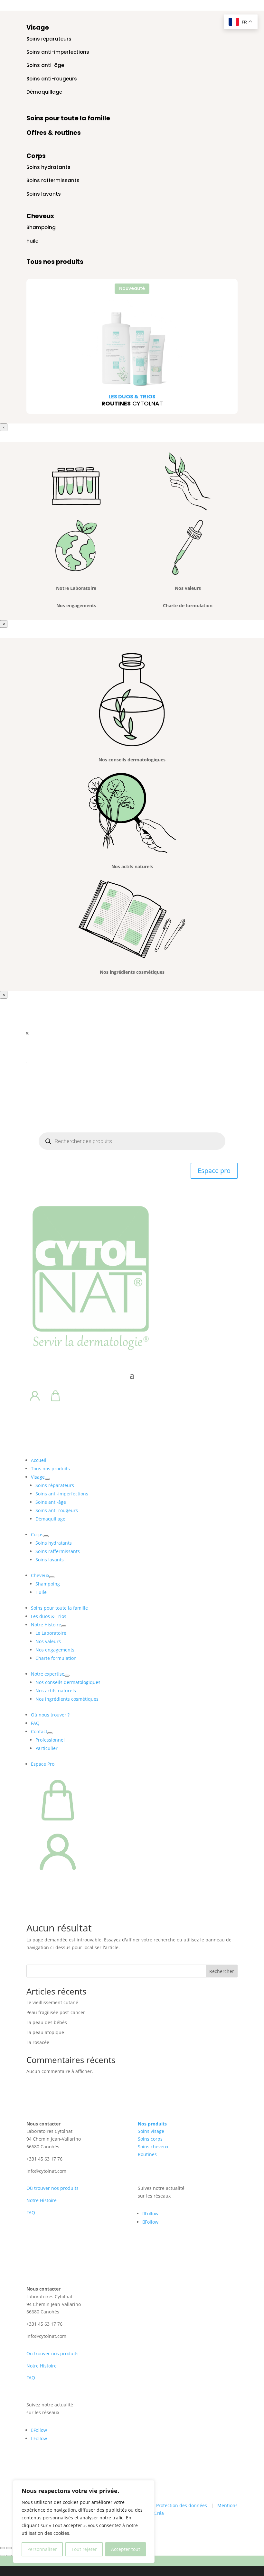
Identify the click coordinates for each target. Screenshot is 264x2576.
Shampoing (41, 227)
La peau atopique (45, 2032)
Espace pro (214, 1171)
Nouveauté (132, 288)
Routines (147, 2154)
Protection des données (182, 2505)
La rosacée (38, 2042)
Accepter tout (126, 2549)
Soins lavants (44, 194)
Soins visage (151, 2131)
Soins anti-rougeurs (52, 79)
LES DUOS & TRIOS (132, 397)
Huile (32, 241)
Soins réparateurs (49, 39)
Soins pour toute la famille (68, 118)
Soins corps (150, 2139)
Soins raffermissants (53, 180)
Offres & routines (54, 133)
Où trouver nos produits (52, 2188)
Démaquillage (44, 92)
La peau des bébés (47, 2022)
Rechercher (222, 1971)
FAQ (31, 2213)
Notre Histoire (42, 2200)
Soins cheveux (153, 2147)
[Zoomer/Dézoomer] (3, 2548)
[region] (84, 2522)
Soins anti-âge (45, 65)
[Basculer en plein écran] (9, 2548)
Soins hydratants (48, 167)
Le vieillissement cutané (52, 2002)
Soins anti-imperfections (58, 52)
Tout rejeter (84, 2549)
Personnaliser (42, 2549)
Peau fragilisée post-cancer (56, 2012)
